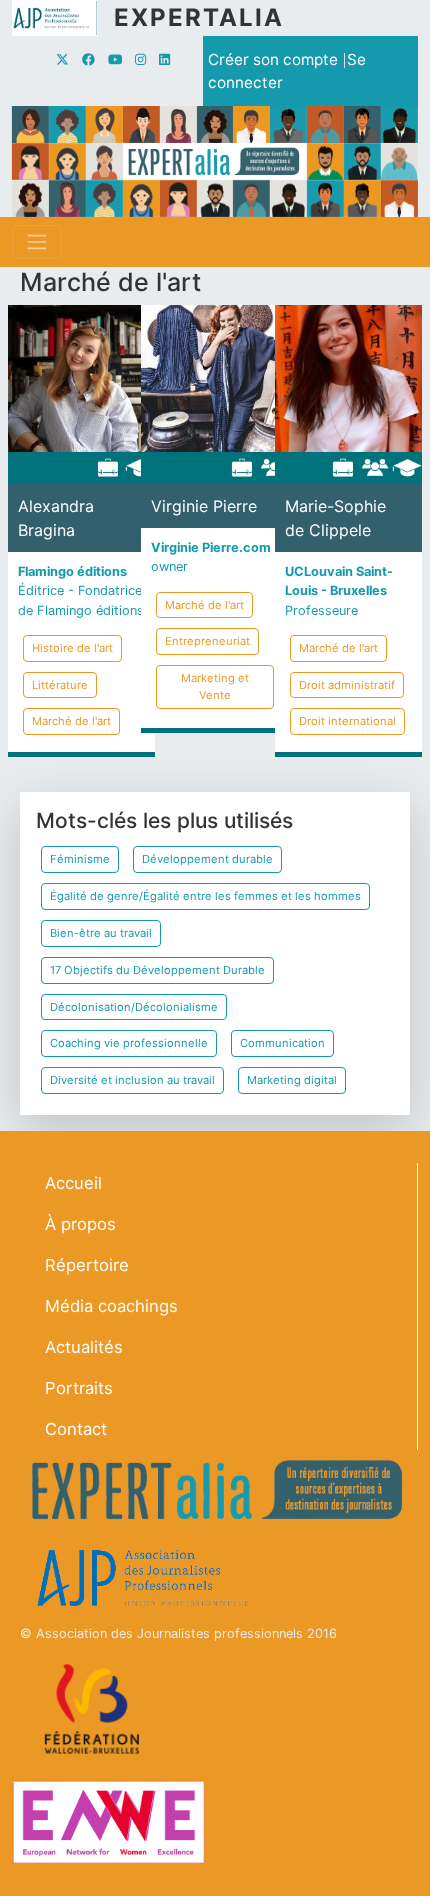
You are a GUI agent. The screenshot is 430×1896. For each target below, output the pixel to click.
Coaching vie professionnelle (129, 1043)
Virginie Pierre (204, 506)
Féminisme (80, 859)
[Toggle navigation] (37, 242)
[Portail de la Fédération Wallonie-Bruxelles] (94, 1708)
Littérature (60, 685)
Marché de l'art (71, 721)
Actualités (84, 1347)
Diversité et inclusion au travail (132, 1080)
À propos (80, 1224)
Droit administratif (347, 685)
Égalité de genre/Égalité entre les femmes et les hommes (205, 896)
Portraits (79, 1388)
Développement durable (207, 859)
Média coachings (111, 1306)
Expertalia (199, 17)
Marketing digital (292, 1080)
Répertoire (87, 1265)
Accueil (73, 1183)
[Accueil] (63, 18)
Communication (282, 1043)
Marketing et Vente (215, 686)
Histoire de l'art (72, 648)
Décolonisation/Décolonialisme (134, 1007)
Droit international (347, 721)
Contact (76, 1429)
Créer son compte (273, 59)
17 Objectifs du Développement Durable (157, 970)
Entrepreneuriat (207, 641)
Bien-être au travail (101, 933)
